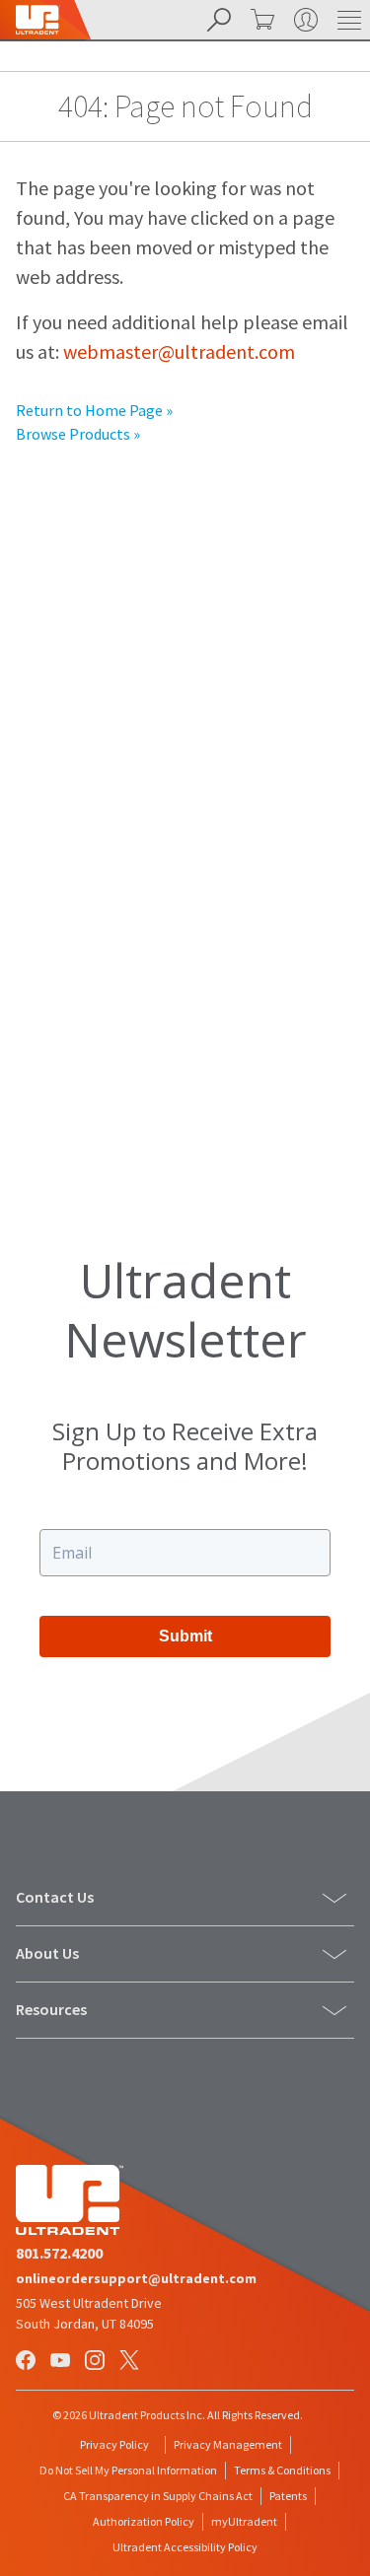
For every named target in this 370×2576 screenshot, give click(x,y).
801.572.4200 (59, 2253)
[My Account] (304, 20)
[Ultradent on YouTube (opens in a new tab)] (62, 2362)
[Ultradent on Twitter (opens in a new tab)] (131, 2362)
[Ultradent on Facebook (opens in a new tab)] (28, 2362)
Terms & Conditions (282, 2470)
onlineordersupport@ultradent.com (136, 2278)
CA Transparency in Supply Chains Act (158, 2496)
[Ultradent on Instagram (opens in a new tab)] (97, 2362)
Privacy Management (228, 2444)
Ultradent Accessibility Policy (185, 2547)
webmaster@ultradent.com (179, 351)
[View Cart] (260, 20)
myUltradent (244, 2521)
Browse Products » (78, 434)
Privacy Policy (114, 2444)
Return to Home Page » (94, 410)
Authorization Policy (144, 2521)
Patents (288, 2496)
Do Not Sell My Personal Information (128, 2470)
